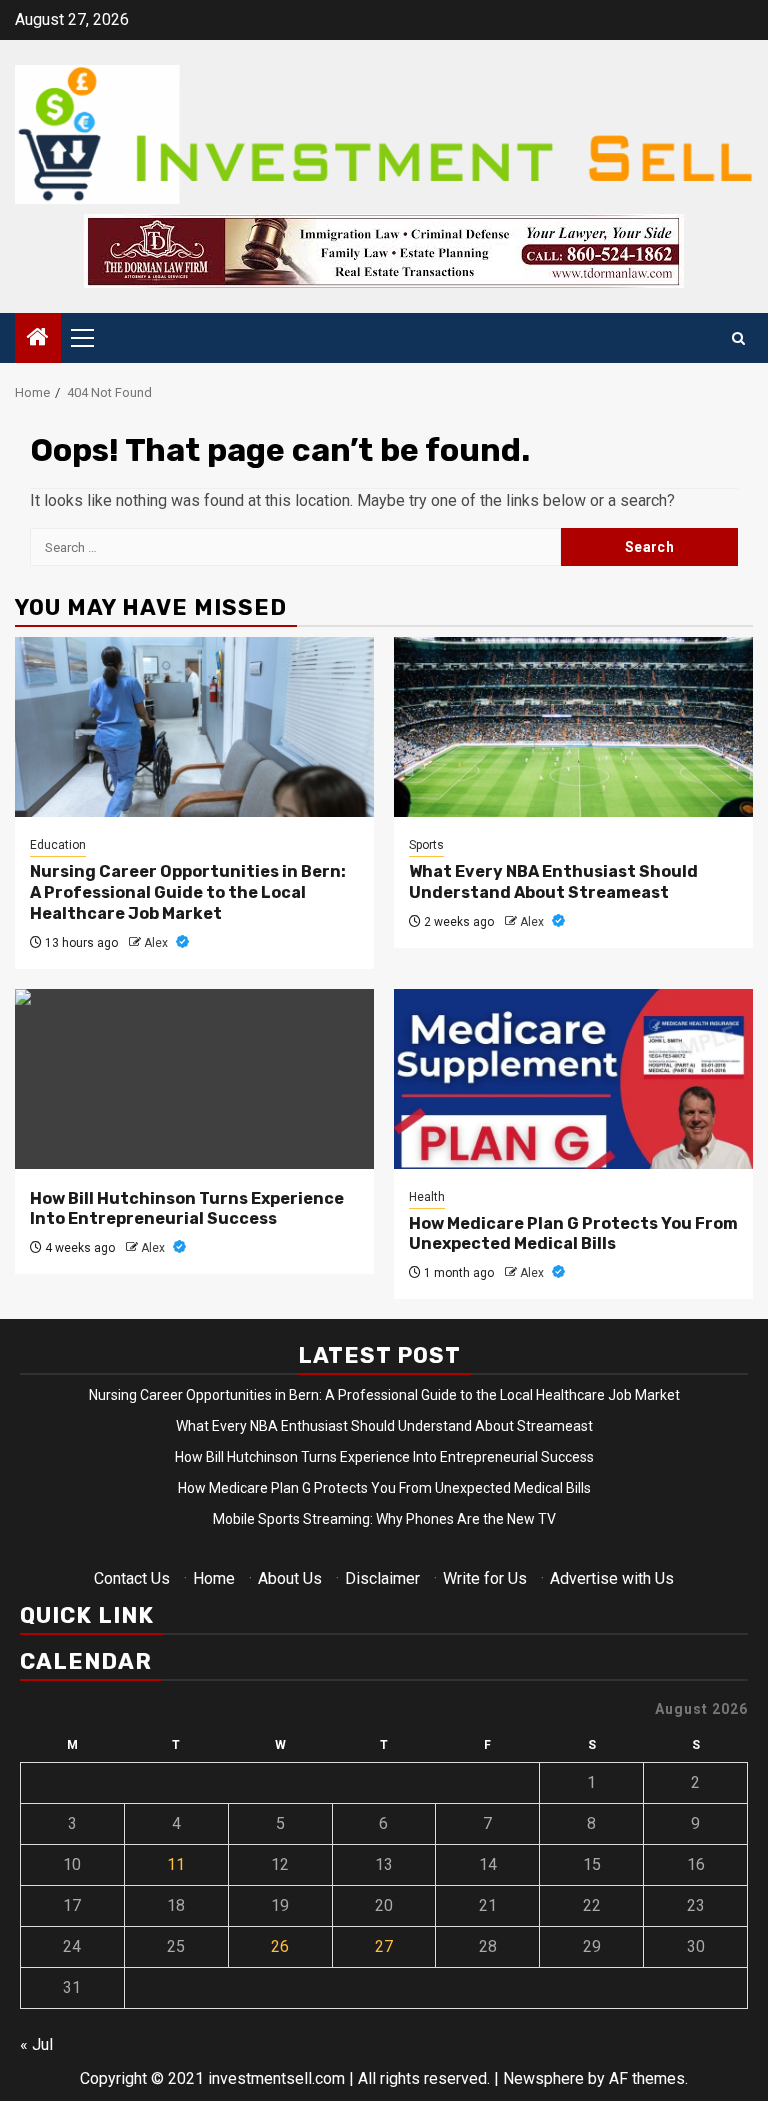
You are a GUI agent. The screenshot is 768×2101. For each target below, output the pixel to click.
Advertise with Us (612, 1578)
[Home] (38, 339)
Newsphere (543, 2078)
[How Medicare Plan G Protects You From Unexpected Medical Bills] (573, 1079)
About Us (290, 1578)
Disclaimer (382, 1578)
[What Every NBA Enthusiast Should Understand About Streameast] (573, 727)
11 (176, 1864)
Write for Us (485, 1578)
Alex (157, 943)
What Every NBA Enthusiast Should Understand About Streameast (553, 882)
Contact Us (132, 1578)
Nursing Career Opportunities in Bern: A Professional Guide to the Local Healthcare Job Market (188, 892)
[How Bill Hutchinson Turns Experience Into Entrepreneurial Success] (194, 1079)
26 (280, 1946)
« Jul (36, 2044)
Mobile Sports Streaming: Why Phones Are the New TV (384, 1519)
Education (58, 845)
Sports (426, 845)
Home (214, 1578)
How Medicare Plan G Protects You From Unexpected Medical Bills (573, 1234)
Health (427, 1197)
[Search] (738, 338)
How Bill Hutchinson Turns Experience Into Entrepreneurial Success (187, 1209)
